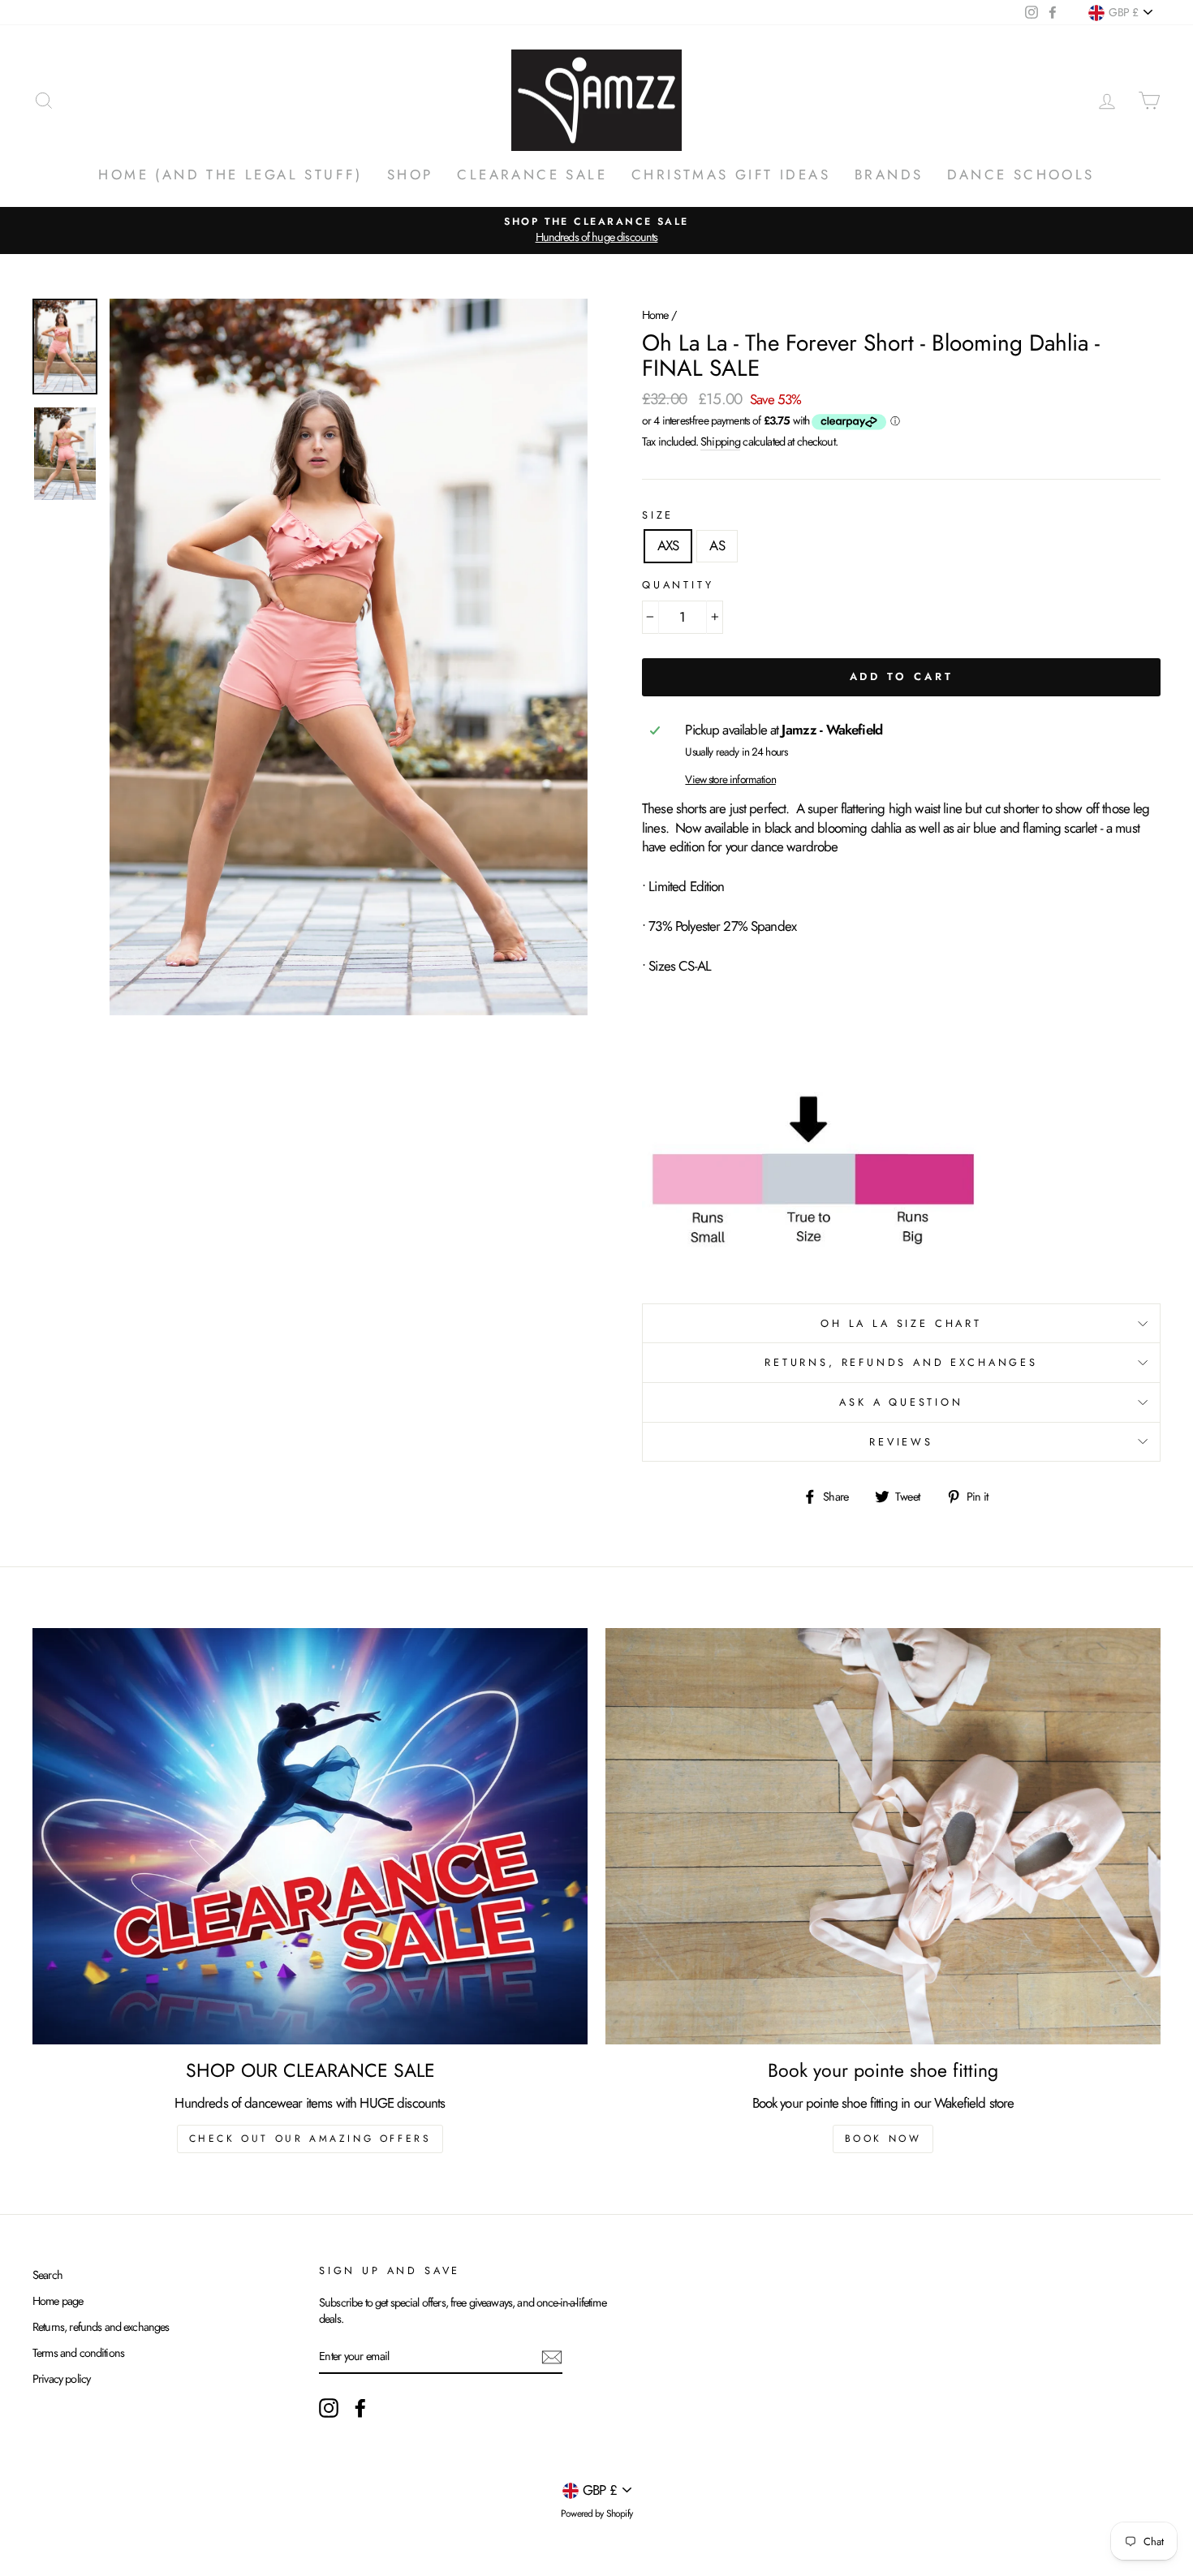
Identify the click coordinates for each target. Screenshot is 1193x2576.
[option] (596, 230)
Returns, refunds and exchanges (101, 2327)
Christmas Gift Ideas (731, 174)
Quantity (678, 585)
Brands (889, 174)
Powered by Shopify (596, 2514)
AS (717, 545)
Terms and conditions (78, 2353)
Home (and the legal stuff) (230, 174)
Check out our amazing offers (310, 2139)
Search (47, 2275)
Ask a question (901, 1402)
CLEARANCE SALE (532, 174)
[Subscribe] (552, 2356)
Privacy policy (61, 2379)
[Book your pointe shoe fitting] (883, 1836)
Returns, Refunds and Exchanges (901, 1362)
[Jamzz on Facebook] (360, 2408)
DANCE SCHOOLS (1021, 174)
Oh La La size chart (901, 1323)
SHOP (410, 174)
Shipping (720, 442)
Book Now (883, 2139)
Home (655, 315)
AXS (668, 545)
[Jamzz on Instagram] (329, 2408)
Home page (58, 2301)
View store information (730, 780)
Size (658, 515)
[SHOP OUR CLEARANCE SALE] (310, 1836)
